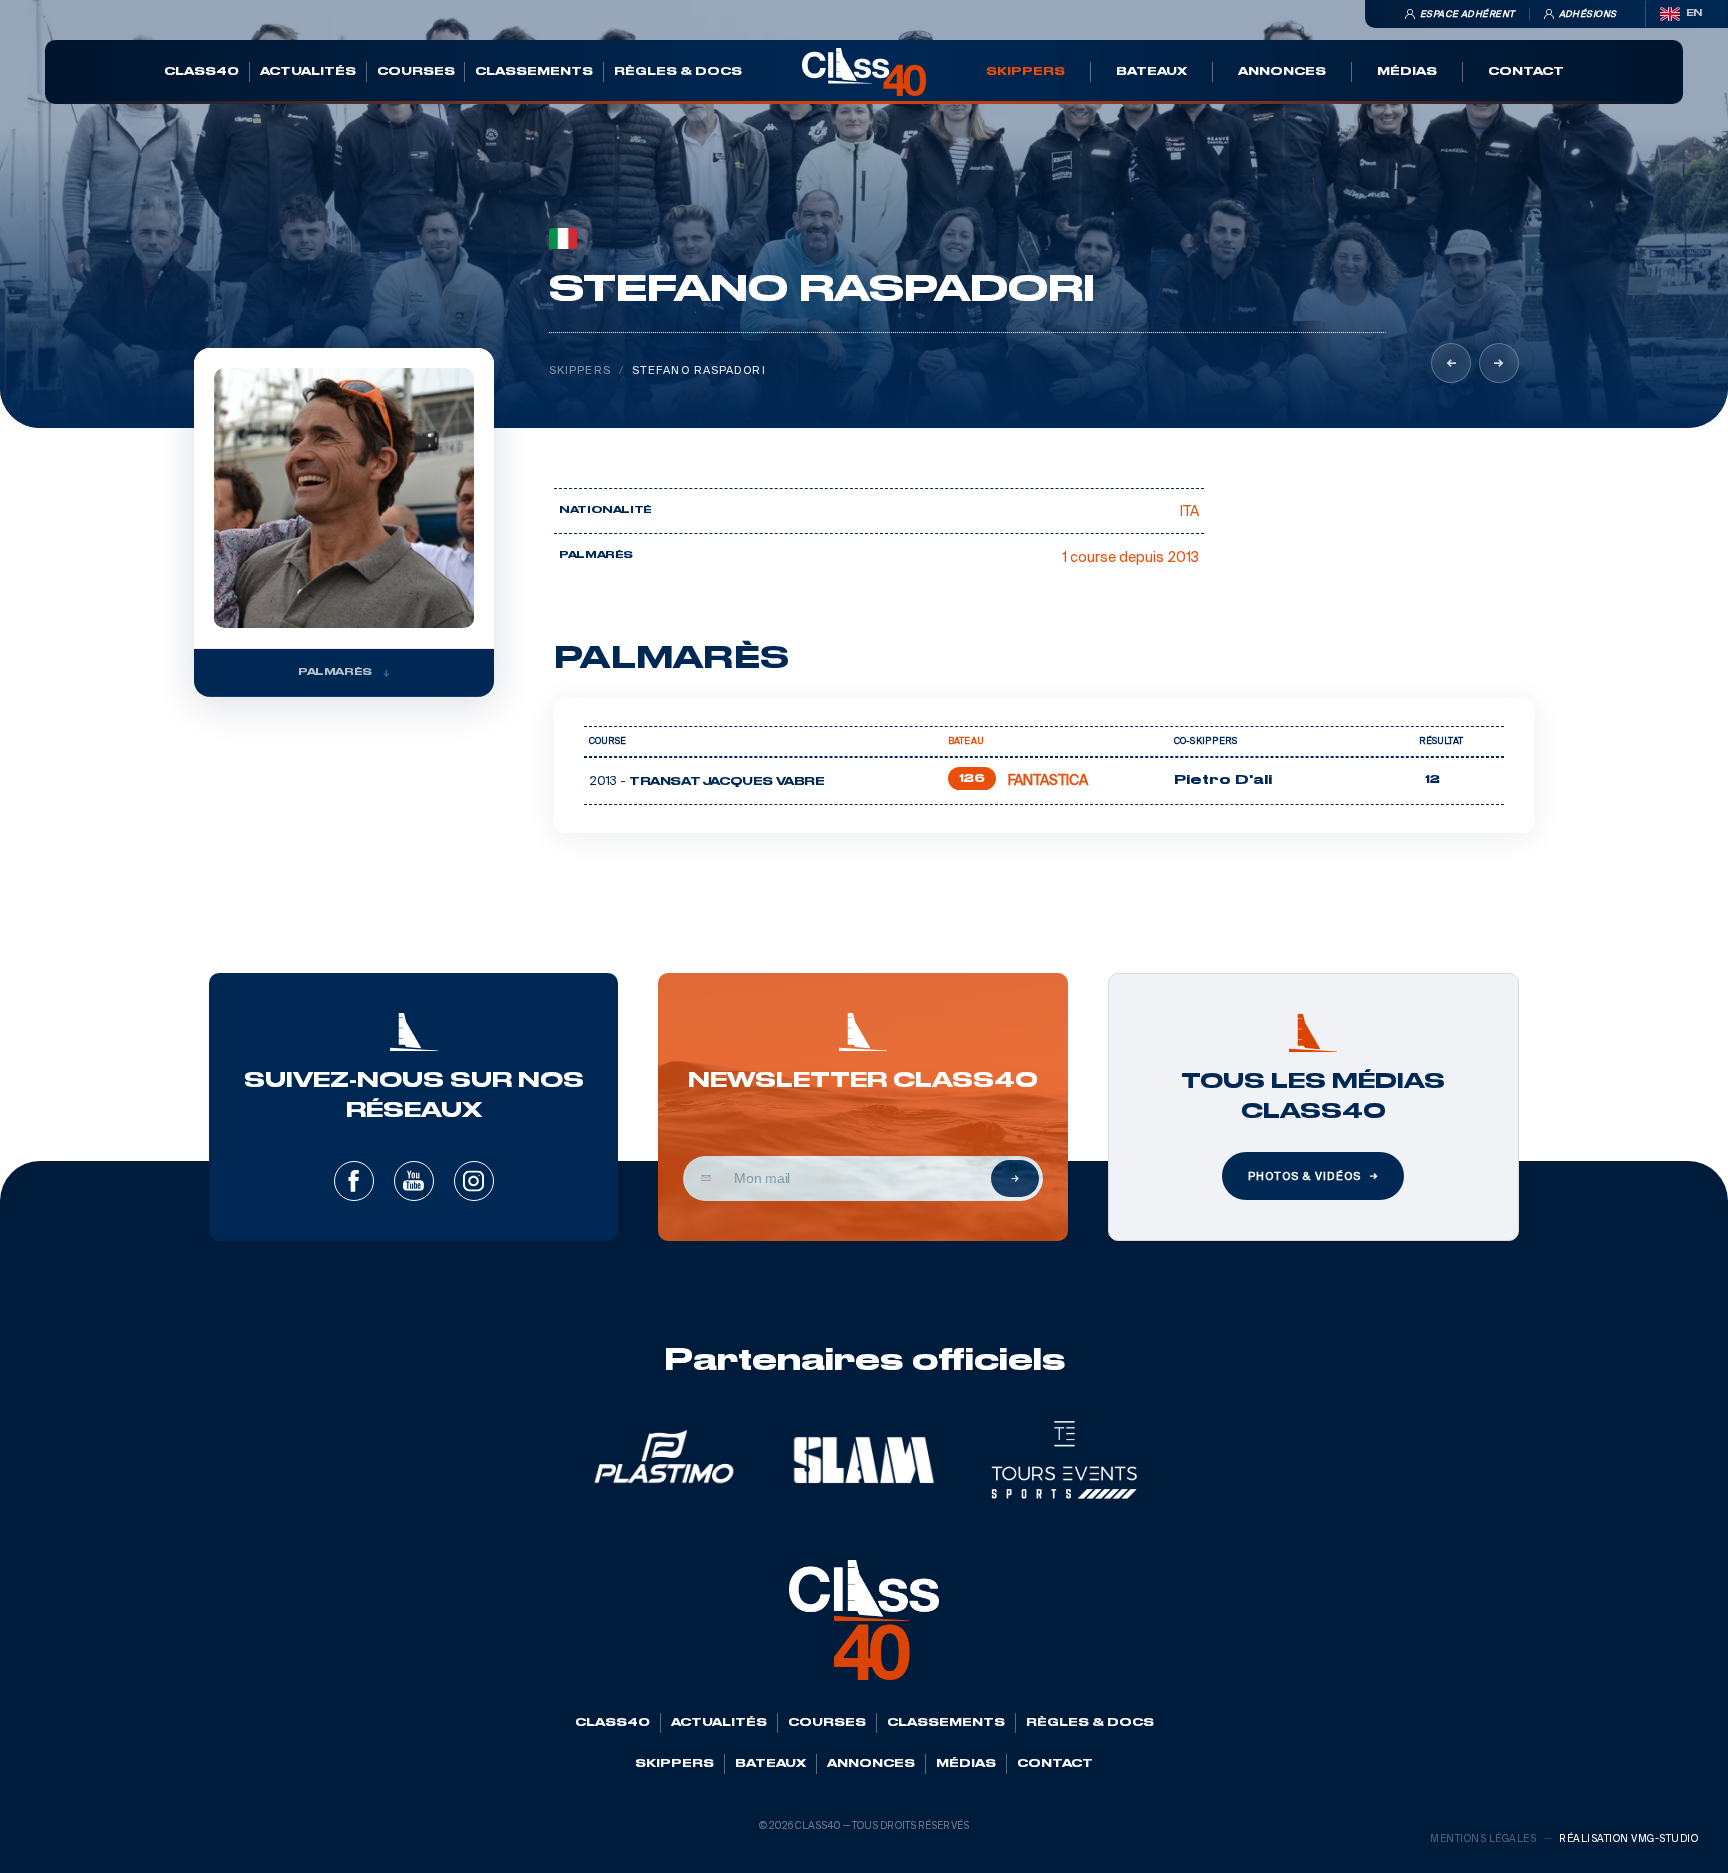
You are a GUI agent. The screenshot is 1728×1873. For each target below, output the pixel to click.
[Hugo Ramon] (1451, 363)
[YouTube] (414, 1181)
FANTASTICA (1048, 780)
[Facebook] (354, 1181)
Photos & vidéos (1304, 1176)
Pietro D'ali (1223, 780)
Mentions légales (1483, 1838)
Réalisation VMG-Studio (1628, 1838)
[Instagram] (474, 1181)
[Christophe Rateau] (1499, 363)
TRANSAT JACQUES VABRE (727, 782)
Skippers (580, 370)
